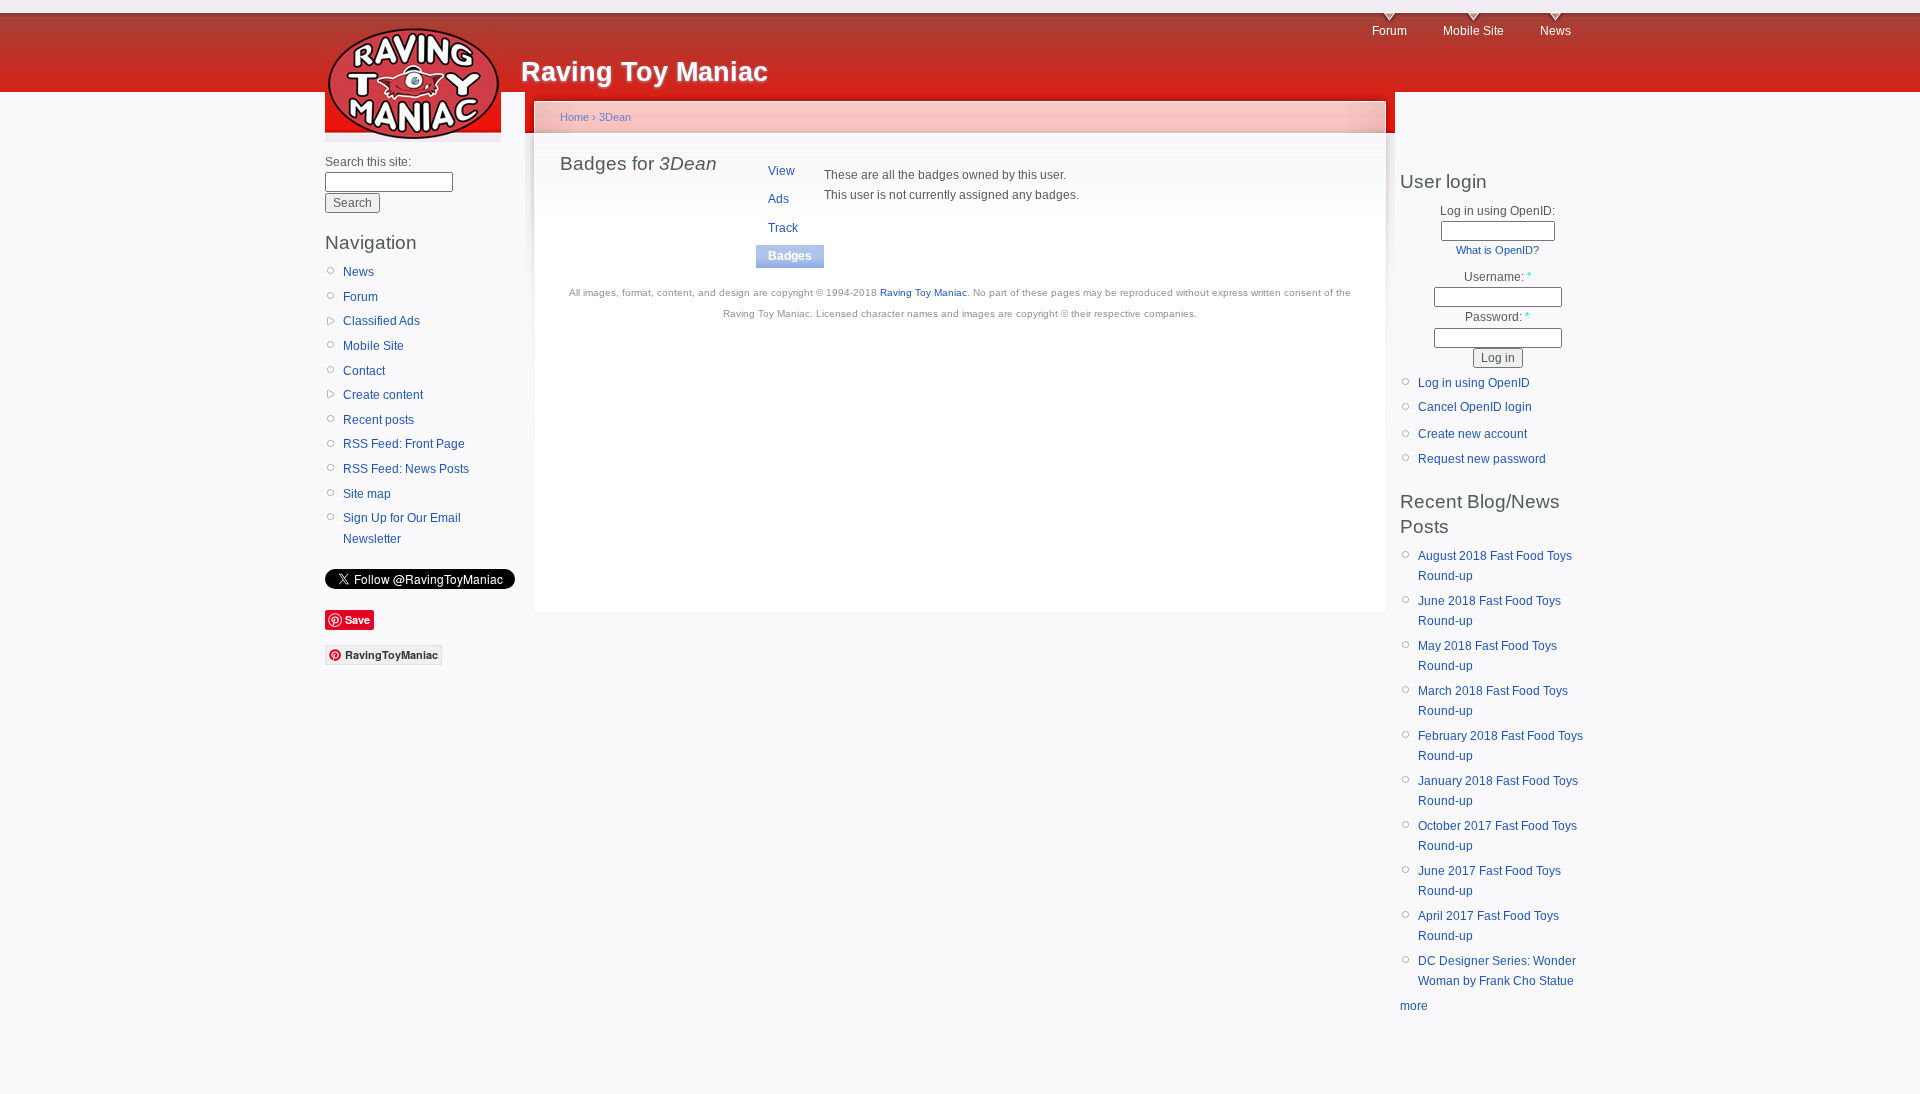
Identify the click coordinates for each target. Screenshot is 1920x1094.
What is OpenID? (1497, 250)
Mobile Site (1473, 31)
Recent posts (378, 420)
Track (783, 228)
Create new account (1472, 434)
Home (574, 117)
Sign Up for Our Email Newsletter (402, 528)
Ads (778, 199)
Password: (1497, 317)
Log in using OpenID (1474, 383)
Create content (383, 395)
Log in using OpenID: (1497, 211)
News (1555, 31)
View (781, 171)
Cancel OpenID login (1475, 407)
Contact (364, 371)
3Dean (615, 117)
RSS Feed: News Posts (406, 469)
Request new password (1482, 459)
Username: (1498, 277)
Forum (1389, 31)
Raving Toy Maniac (923, 292)
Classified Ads (381, 321)
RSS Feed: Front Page (404, 444)
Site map (367, 494)
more (1414, 1006)
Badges (790, 256)
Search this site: (368, 162)
